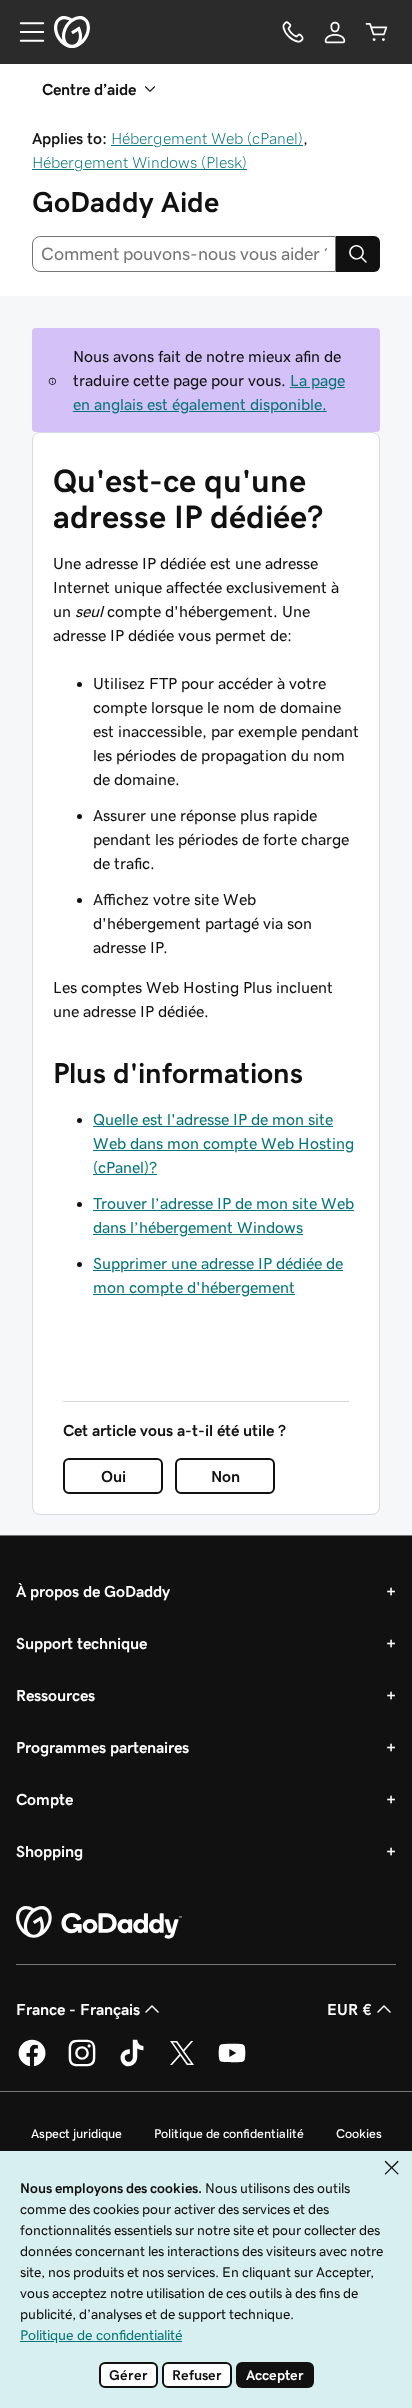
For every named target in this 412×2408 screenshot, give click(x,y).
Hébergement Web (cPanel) (207, 138)
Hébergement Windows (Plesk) (139, 162)
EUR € (349, 2009)
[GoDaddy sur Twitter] (182, 2063)
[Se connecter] (335, 32)
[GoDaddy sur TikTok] (132, 2063)
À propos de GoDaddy (93, 1591)
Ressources (55, 1695)
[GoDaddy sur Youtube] (232, 2063)
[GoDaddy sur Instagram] (82, 2063)
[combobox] (184, 254)
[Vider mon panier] (377, 32)
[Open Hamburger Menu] (24, 32)
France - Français (78, 2009)
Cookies (359, 2133)
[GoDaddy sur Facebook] (32, 2063)
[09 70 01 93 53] (293, 32)
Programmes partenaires (102, 1747)
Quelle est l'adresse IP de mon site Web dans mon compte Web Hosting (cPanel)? (223, 1143)
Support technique (81, 1643)
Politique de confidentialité (229, 2133)
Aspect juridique (76, 2133)
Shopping (49, 1851)
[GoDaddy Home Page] (99, 1923)
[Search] (358, 254)
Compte (44, 1799)
